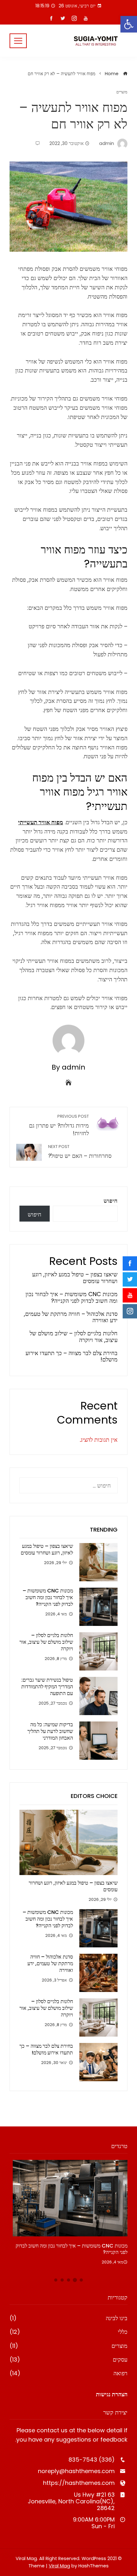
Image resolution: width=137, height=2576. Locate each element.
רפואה (68, 2373)
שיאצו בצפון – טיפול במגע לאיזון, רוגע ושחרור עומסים (75, 1278)
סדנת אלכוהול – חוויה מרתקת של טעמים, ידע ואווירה (71, 1317)
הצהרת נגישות (112, 2394)
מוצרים (122, 92)
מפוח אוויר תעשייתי (41, 822)
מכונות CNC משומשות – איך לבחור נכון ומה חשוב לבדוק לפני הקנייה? (72, 1297)
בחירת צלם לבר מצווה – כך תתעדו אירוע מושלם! (72, 1356)
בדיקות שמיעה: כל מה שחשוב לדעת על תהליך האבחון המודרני (50, 1731)
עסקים (68, 2360)
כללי (68, 2332)
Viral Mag (59, 2566)
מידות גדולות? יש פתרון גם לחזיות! (59, 1126)
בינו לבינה (68, 2318)
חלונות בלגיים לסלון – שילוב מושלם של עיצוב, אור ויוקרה (74, 1337)
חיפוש (111, 1201)
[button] (129, 24)
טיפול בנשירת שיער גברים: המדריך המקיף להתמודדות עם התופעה (47, 1687)
